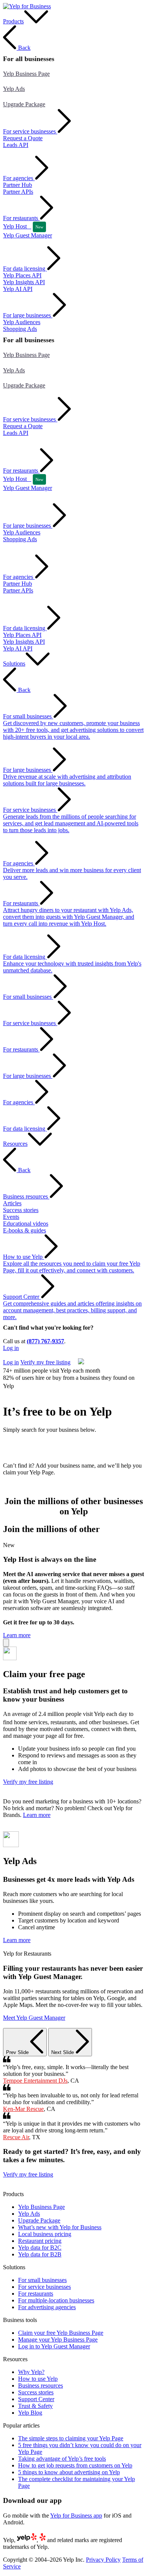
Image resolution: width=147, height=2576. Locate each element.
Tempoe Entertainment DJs (35, 2081)
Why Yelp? (31, 2372)
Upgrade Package (24, 104)
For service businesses (44, 2287)
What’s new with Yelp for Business (60, 2227)
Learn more (17, 1635)
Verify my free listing (28, 1355)
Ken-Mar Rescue (23, 2109)
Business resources (41, 2385)
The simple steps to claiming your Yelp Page (71, 2438)
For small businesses (42, 2280)
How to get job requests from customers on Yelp (75, 2465)
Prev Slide (18, 2052)
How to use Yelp (38, 2379)
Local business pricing (45, 2234)
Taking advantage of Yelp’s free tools (62, 2459)
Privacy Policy (103, 2560)
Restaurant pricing (40, 2241)
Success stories (36, 2392)
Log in (11, 1348)
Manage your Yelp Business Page (58, 2340)
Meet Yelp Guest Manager (34, 2018)
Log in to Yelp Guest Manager (54, 2346)
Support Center (36, 2399)
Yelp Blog (30, 2413)
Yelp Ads (14, 89)
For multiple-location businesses (56, 2300)
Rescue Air (16, 2137)
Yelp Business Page (26, 74)
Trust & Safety (35, 2406)
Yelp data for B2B (40, 2254)
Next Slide (63, 2052)
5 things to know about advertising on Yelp (69, 2472)
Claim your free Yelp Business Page (61, 2333)
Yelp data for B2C (40, 2248)
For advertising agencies (47, 2307)
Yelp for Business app (76, 2516)
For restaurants (36, 2294)
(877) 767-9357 (45, 1341)
